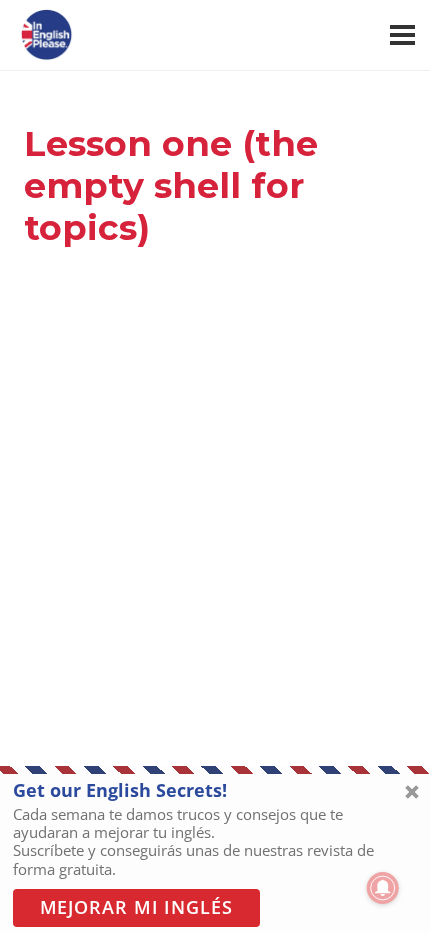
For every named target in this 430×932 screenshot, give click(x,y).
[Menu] (402, 35)
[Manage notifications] (383, 888)
